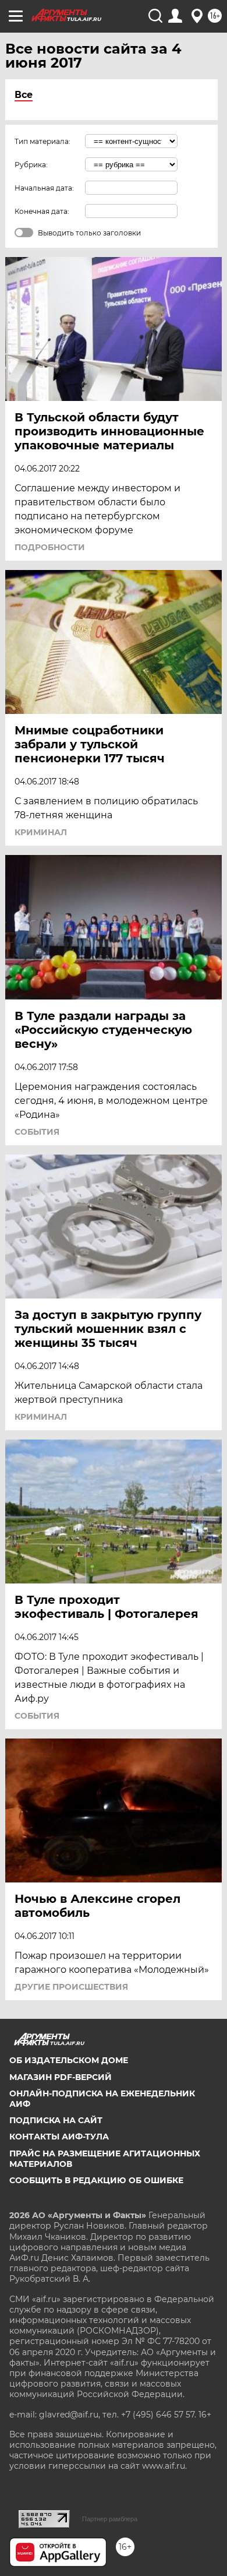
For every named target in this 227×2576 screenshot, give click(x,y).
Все (24, 95)
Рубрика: (31, 165)
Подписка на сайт (56, 2120)
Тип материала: (42, 141)
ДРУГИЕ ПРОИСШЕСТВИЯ (71, 1987)
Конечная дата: (42, 211)
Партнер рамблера (110, 2519)
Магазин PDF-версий (61, 2077)
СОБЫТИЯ (37, 1132)
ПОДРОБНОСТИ (50, 547)
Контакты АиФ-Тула (59, 2137)
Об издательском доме (69, 2060)
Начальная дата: (44, 188)
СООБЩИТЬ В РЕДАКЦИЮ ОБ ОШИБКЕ (96, 2180)
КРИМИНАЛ (41, 832)
